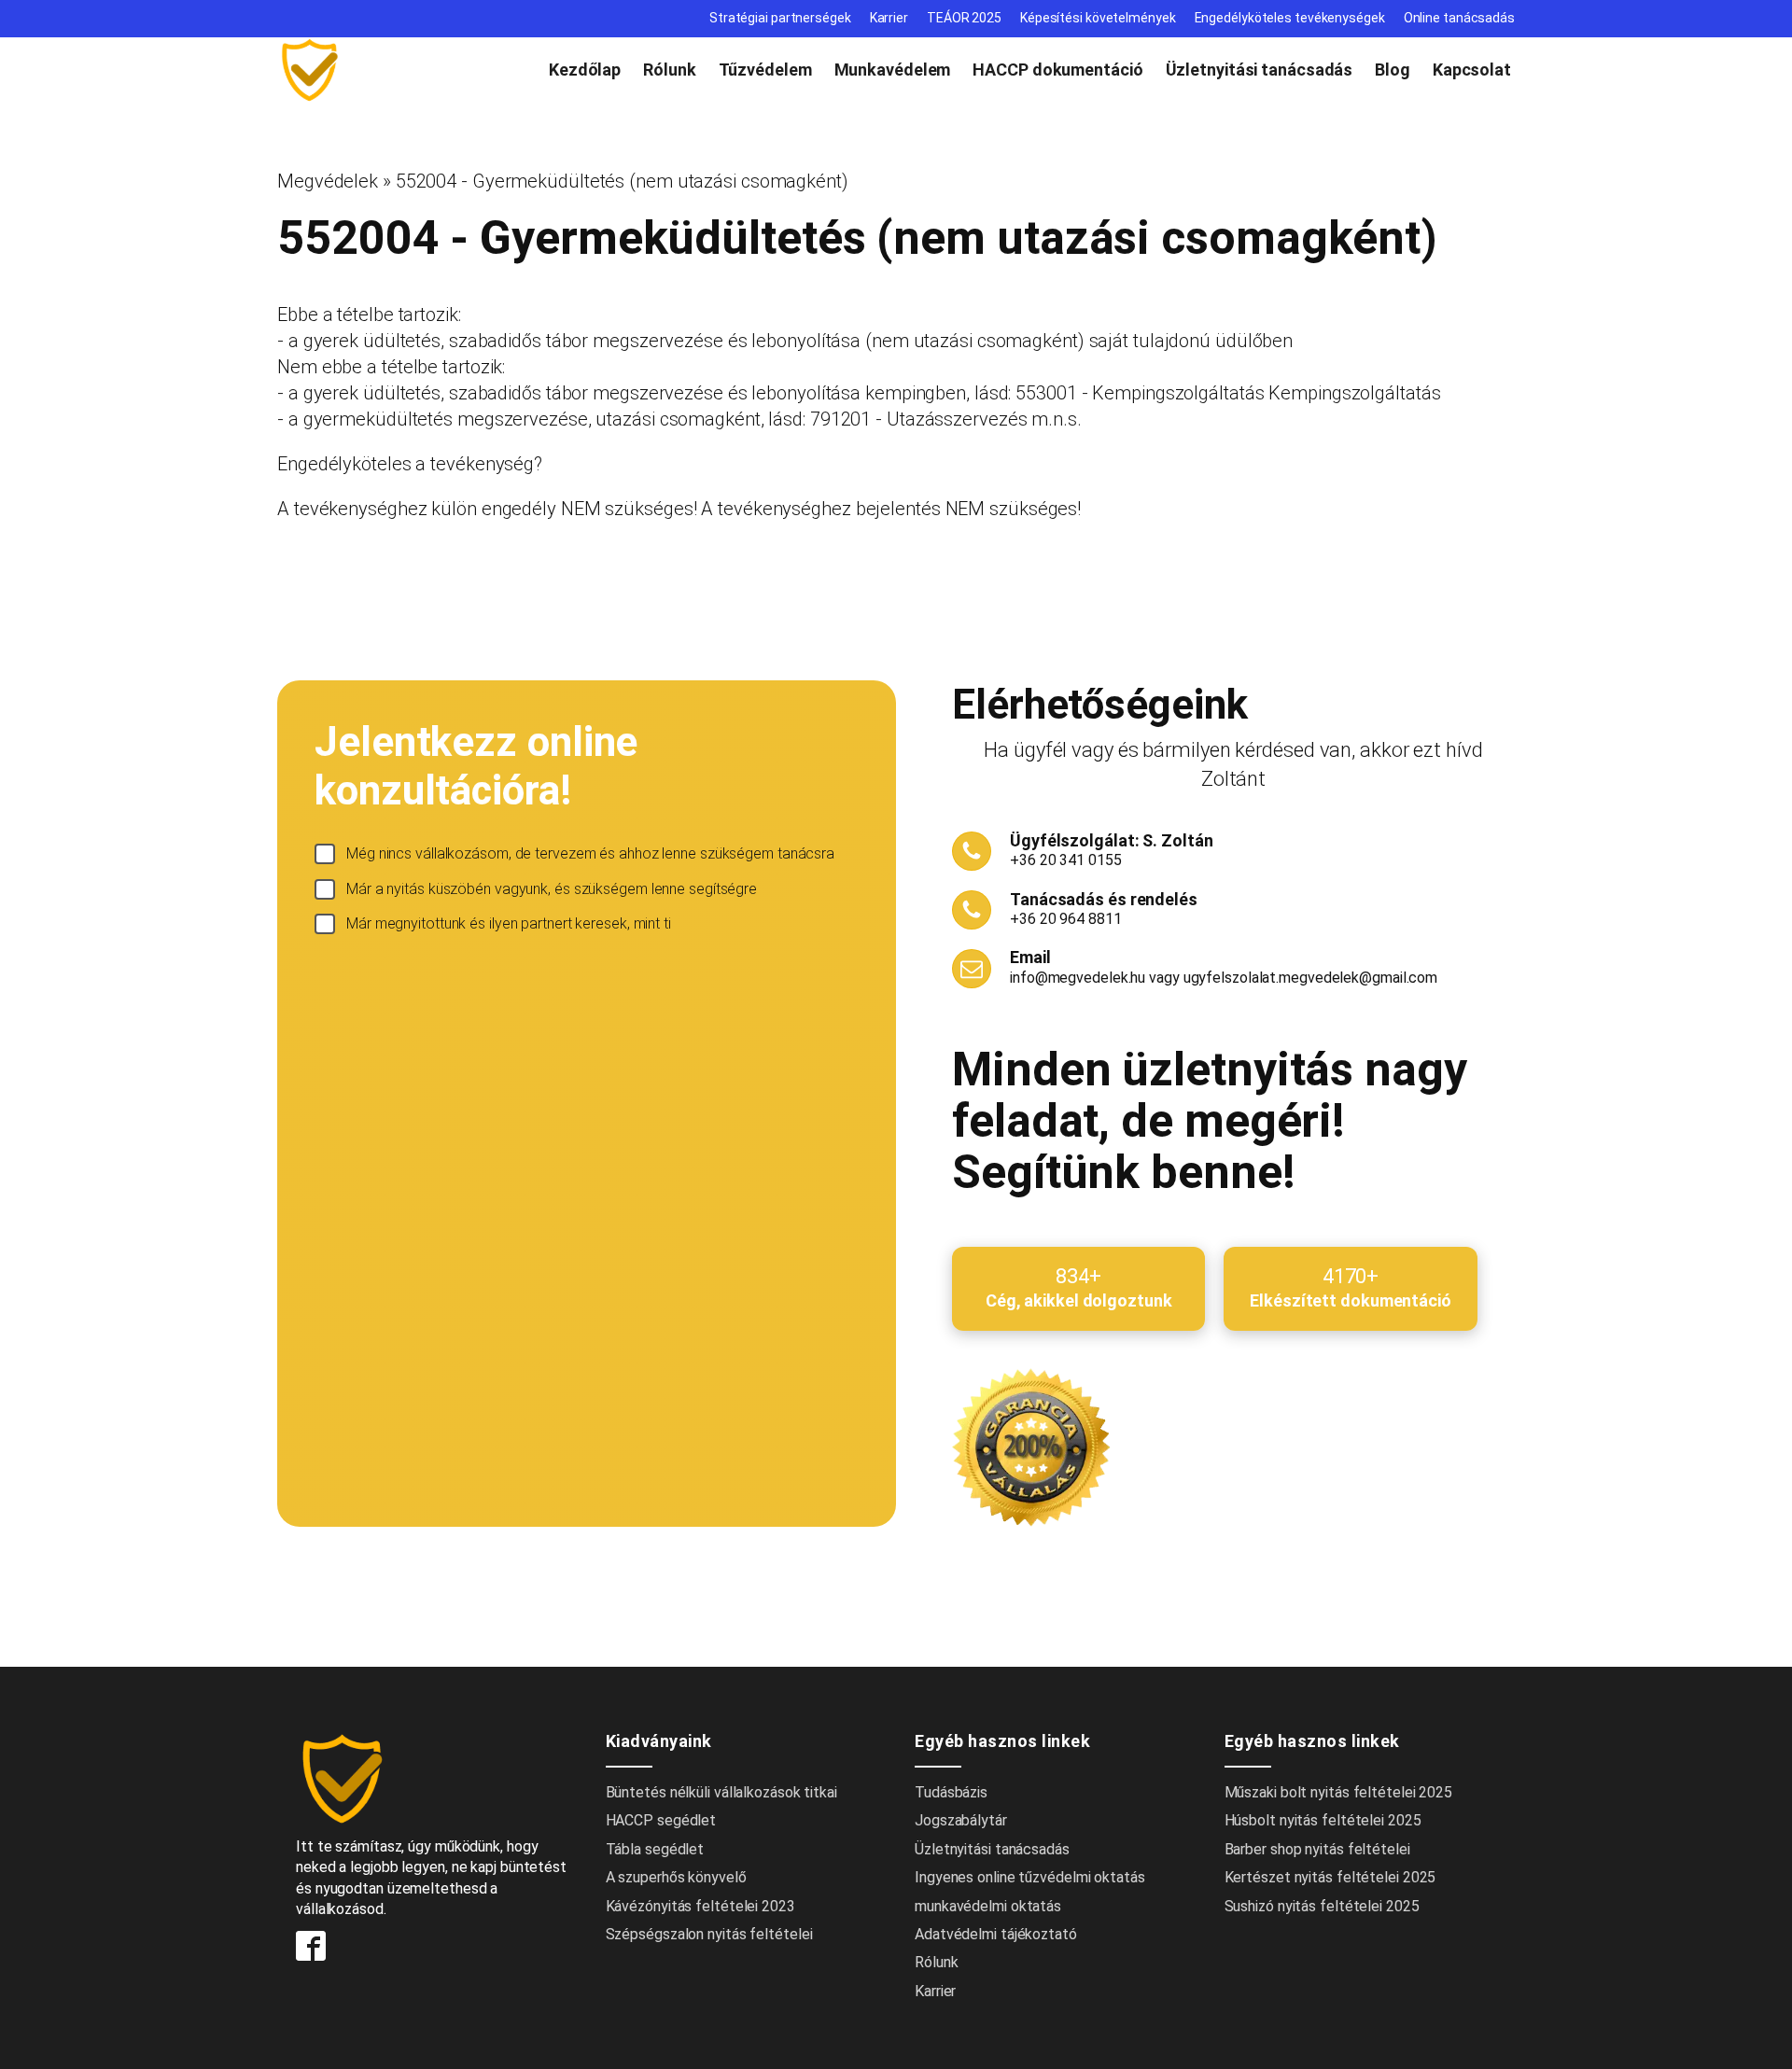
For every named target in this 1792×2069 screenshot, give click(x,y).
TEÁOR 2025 (964, 18)
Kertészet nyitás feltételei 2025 (1330, 1877)
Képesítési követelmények (1098, 18)
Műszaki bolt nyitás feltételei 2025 (1339, 1792)
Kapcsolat (1472, 70)
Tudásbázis (951, 1792)
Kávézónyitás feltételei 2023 (700, 1906)
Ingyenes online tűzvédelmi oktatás (1032, 1877)
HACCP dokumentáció (1057, 70)
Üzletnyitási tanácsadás (1260, 70)
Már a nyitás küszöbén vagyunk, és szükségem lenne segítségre (552, 889)
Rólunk (669, 70)
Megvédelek (328, 181)
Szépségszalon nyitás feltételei (709, 1934)
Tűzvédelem (765, 70)
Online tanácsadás (1459, 18)
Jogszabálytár (961, 1820)
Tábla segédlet (655, 1849)
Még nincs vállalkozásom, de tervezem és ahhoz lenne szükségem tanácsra (590, 853)
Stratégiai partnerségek (780, 18)
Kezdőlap (585, 70)
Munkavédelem (893, 70)
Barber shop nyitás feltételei (1317, 1849)
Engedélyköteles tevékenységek (1290, 18)
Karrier (889, 18)
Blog (1393, 70)
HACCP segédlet (661, 1820)
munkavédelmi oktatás (988, 1906)
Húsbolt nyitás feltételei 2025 (1323, 1820)
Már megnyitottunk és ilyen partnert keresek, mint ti (509, 923)
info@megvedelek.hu (1078, 978)
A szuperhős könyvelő (676, 1877)
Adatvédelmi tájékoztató (996, 1934)
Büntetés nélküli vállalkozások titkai (721, 1792)
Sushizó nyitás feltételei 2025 (1322, 1906)
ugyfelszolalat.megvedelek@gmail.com (1311, 978)
